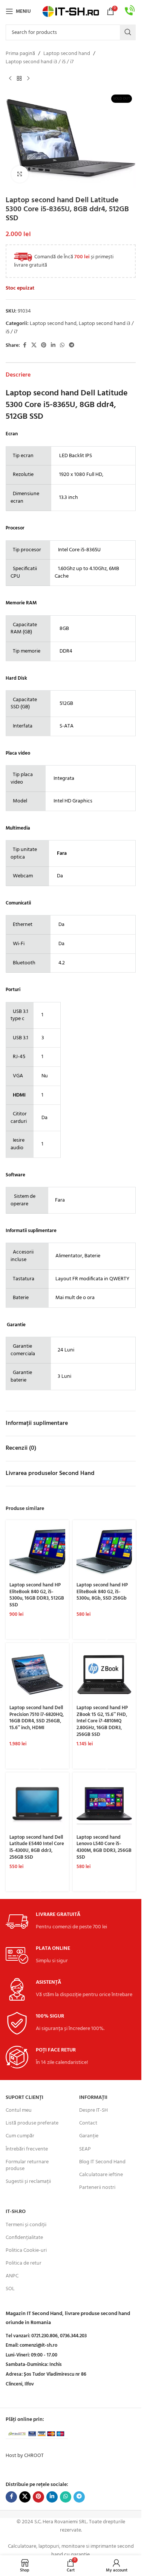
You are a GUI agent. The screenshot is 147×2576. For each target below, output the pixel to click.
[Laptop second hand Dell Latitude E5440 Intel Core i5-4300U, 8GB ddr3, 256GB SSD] (37, 1804)
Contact (88, 2123)
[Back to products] (19, 79)
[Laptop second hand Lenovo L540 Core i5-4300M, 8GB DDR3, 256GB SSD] (104, 1804)
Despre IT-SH (93, 2110)
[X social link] (34, 345)
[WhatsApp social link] (62, 345)
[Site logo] (71, 11)
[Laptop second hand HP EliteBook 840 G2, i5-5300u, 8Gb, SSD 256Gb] (104, 1552)
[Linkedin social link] (53, 345)
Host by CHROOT (25, 2456)
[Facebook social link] (24, 345)
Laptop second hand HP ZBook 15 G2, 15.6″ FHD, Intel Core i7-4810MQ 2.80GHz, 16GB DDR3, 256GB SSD (102, 1721)
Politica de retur (24, 2263)
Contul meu (19, 2110)
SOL (10, 2289)
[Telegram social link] (72, 345)
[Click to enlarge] (20, 174)
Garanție (89, 2136)
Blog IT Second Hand (102, 2162)
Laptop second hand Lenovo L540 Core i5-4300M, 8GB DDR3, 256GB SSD (104, 1848)
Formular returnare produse (27, 2165)
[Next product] (28, 79)
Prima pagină (20, 54)
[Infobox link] (130, 11)
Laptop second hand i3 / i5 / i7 (40, 62)
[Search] (128, 32)
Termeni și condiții (26, 2225)
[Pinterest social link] (44, 345)
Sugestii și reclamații (28, 2182)
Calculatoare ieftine (101, 2175)
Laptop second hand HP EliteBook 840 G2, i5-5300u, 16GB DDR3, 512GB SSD (37, 1595)
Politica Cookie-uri (26, 2250)
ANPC (12, 2276)
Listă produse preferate (32, 2123)
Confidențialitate (24, 2238)
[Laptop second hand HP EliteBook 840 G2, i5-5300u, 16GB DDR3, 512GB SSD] (37, 1552)
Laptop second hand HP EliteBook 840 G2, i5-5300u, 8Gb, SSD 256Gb (102, 1592)
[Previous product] (10, 79)
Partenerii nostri (97, 2188)
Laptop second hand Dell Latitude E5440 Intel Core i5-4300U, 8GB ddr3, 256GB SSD (37, 1848)
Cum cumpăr (20, 2136)
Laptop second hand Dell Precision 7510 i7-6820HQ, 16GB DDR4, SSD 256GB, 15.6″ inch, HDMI (37, 1718)
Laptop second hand (67, 54)
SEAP (85, 2149)
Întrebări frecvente (27, 2149)
